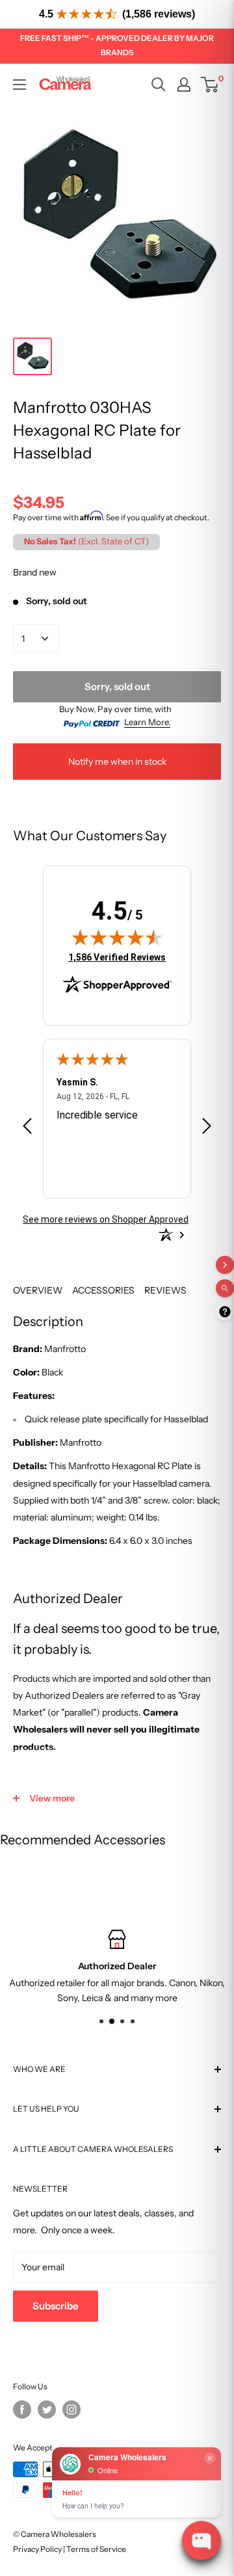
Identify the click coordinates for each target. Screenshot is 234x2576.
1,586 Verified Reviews (117, 957)
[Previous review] (27, 1128)
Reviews (165, 1290)
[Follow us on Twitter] (47, 2410)
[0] (210, 85)
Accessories (103, 1290)
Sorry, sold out (117, 686)
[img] (117, 937)
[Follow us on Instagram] (71, 2410)
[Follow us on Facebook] (22, 2410)
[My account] (184, 85)
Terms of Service (96, 2549)
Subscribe (56, 2306)
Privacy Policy (37, 2549)
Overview (38, 1290)
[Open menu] (19, 85)
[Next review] (207, 1128)
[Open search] (159, 85)
